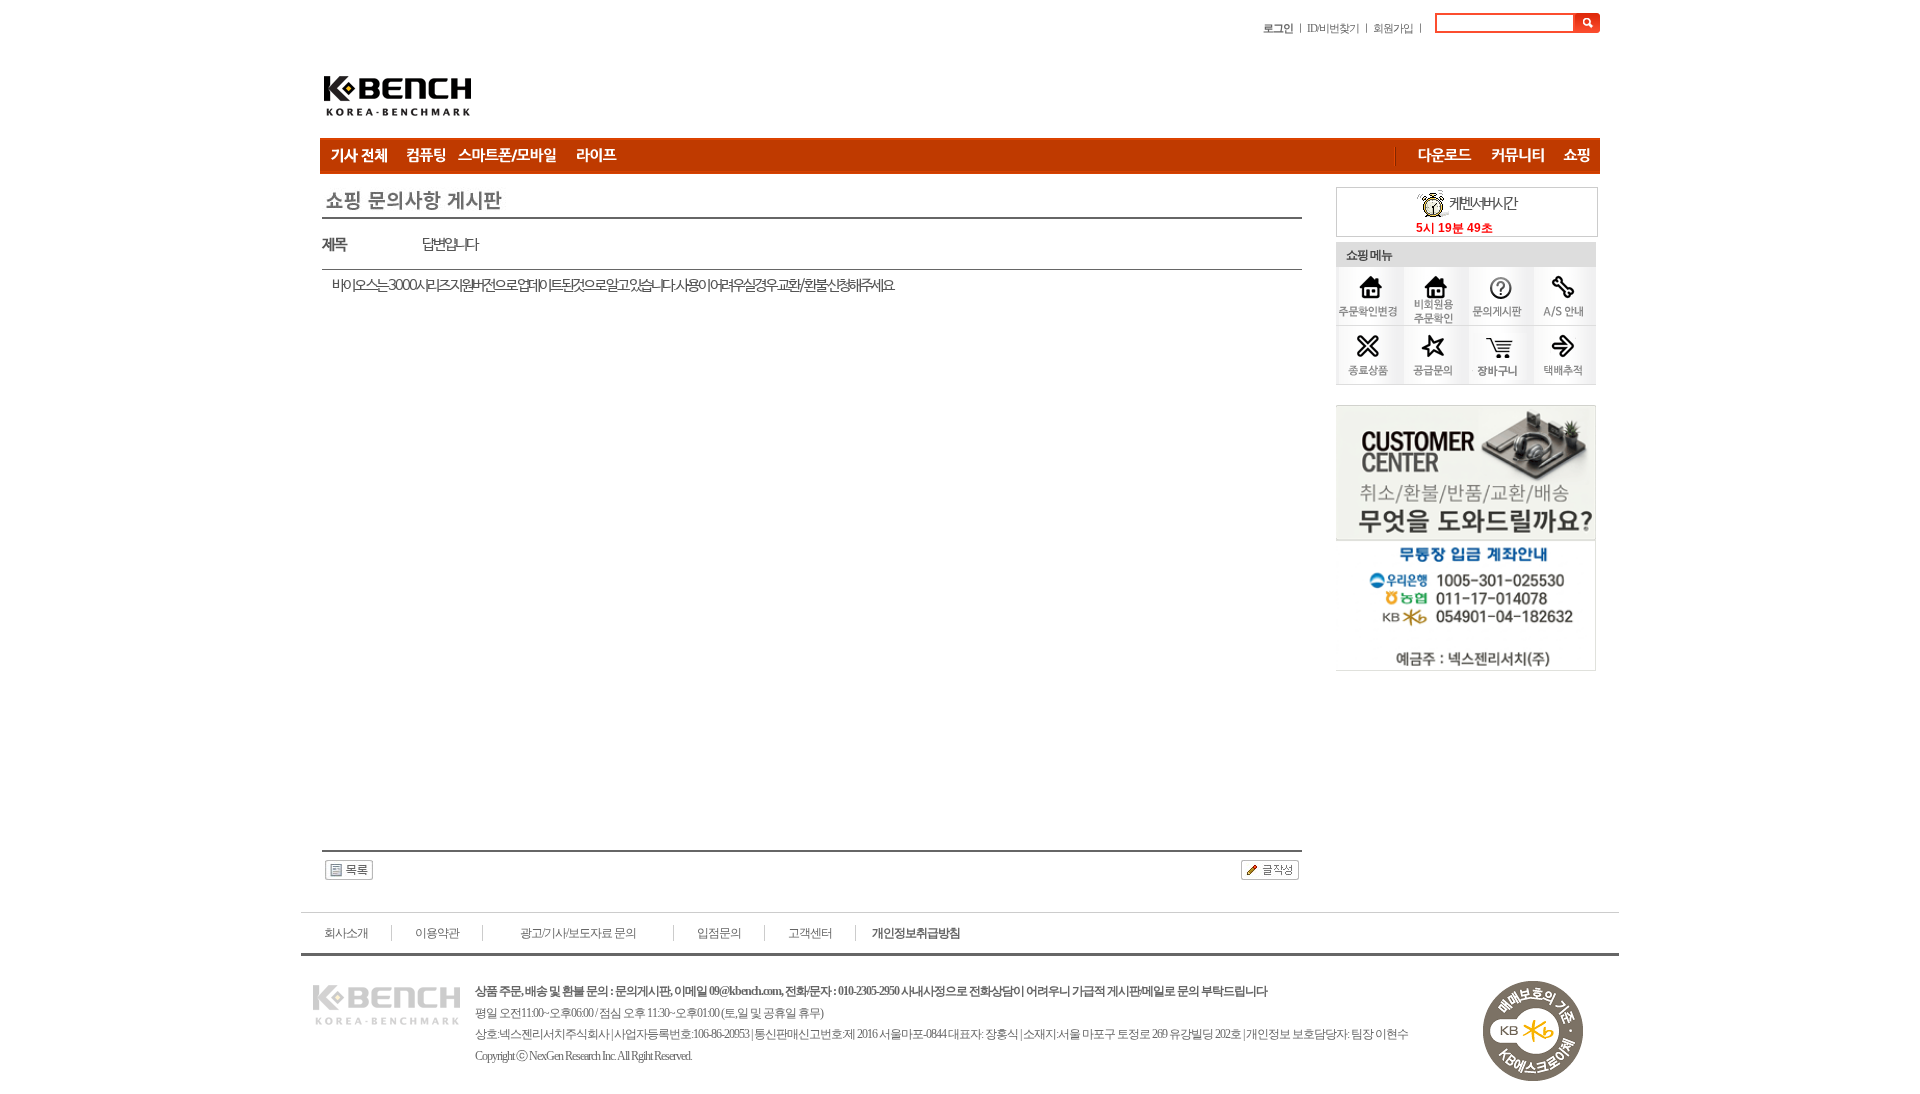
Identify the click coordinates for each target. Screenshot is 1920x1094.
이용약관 (437, 933)
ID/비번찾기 (1333, 28)
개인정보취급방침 (916, 933)
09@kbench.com (745, 991)
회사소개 (346, 933)
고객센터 (810, 933)
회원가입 (1393, 28)
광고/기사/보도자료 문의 (578, 933)
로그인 (1278, 28)
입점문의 (719, 933)
